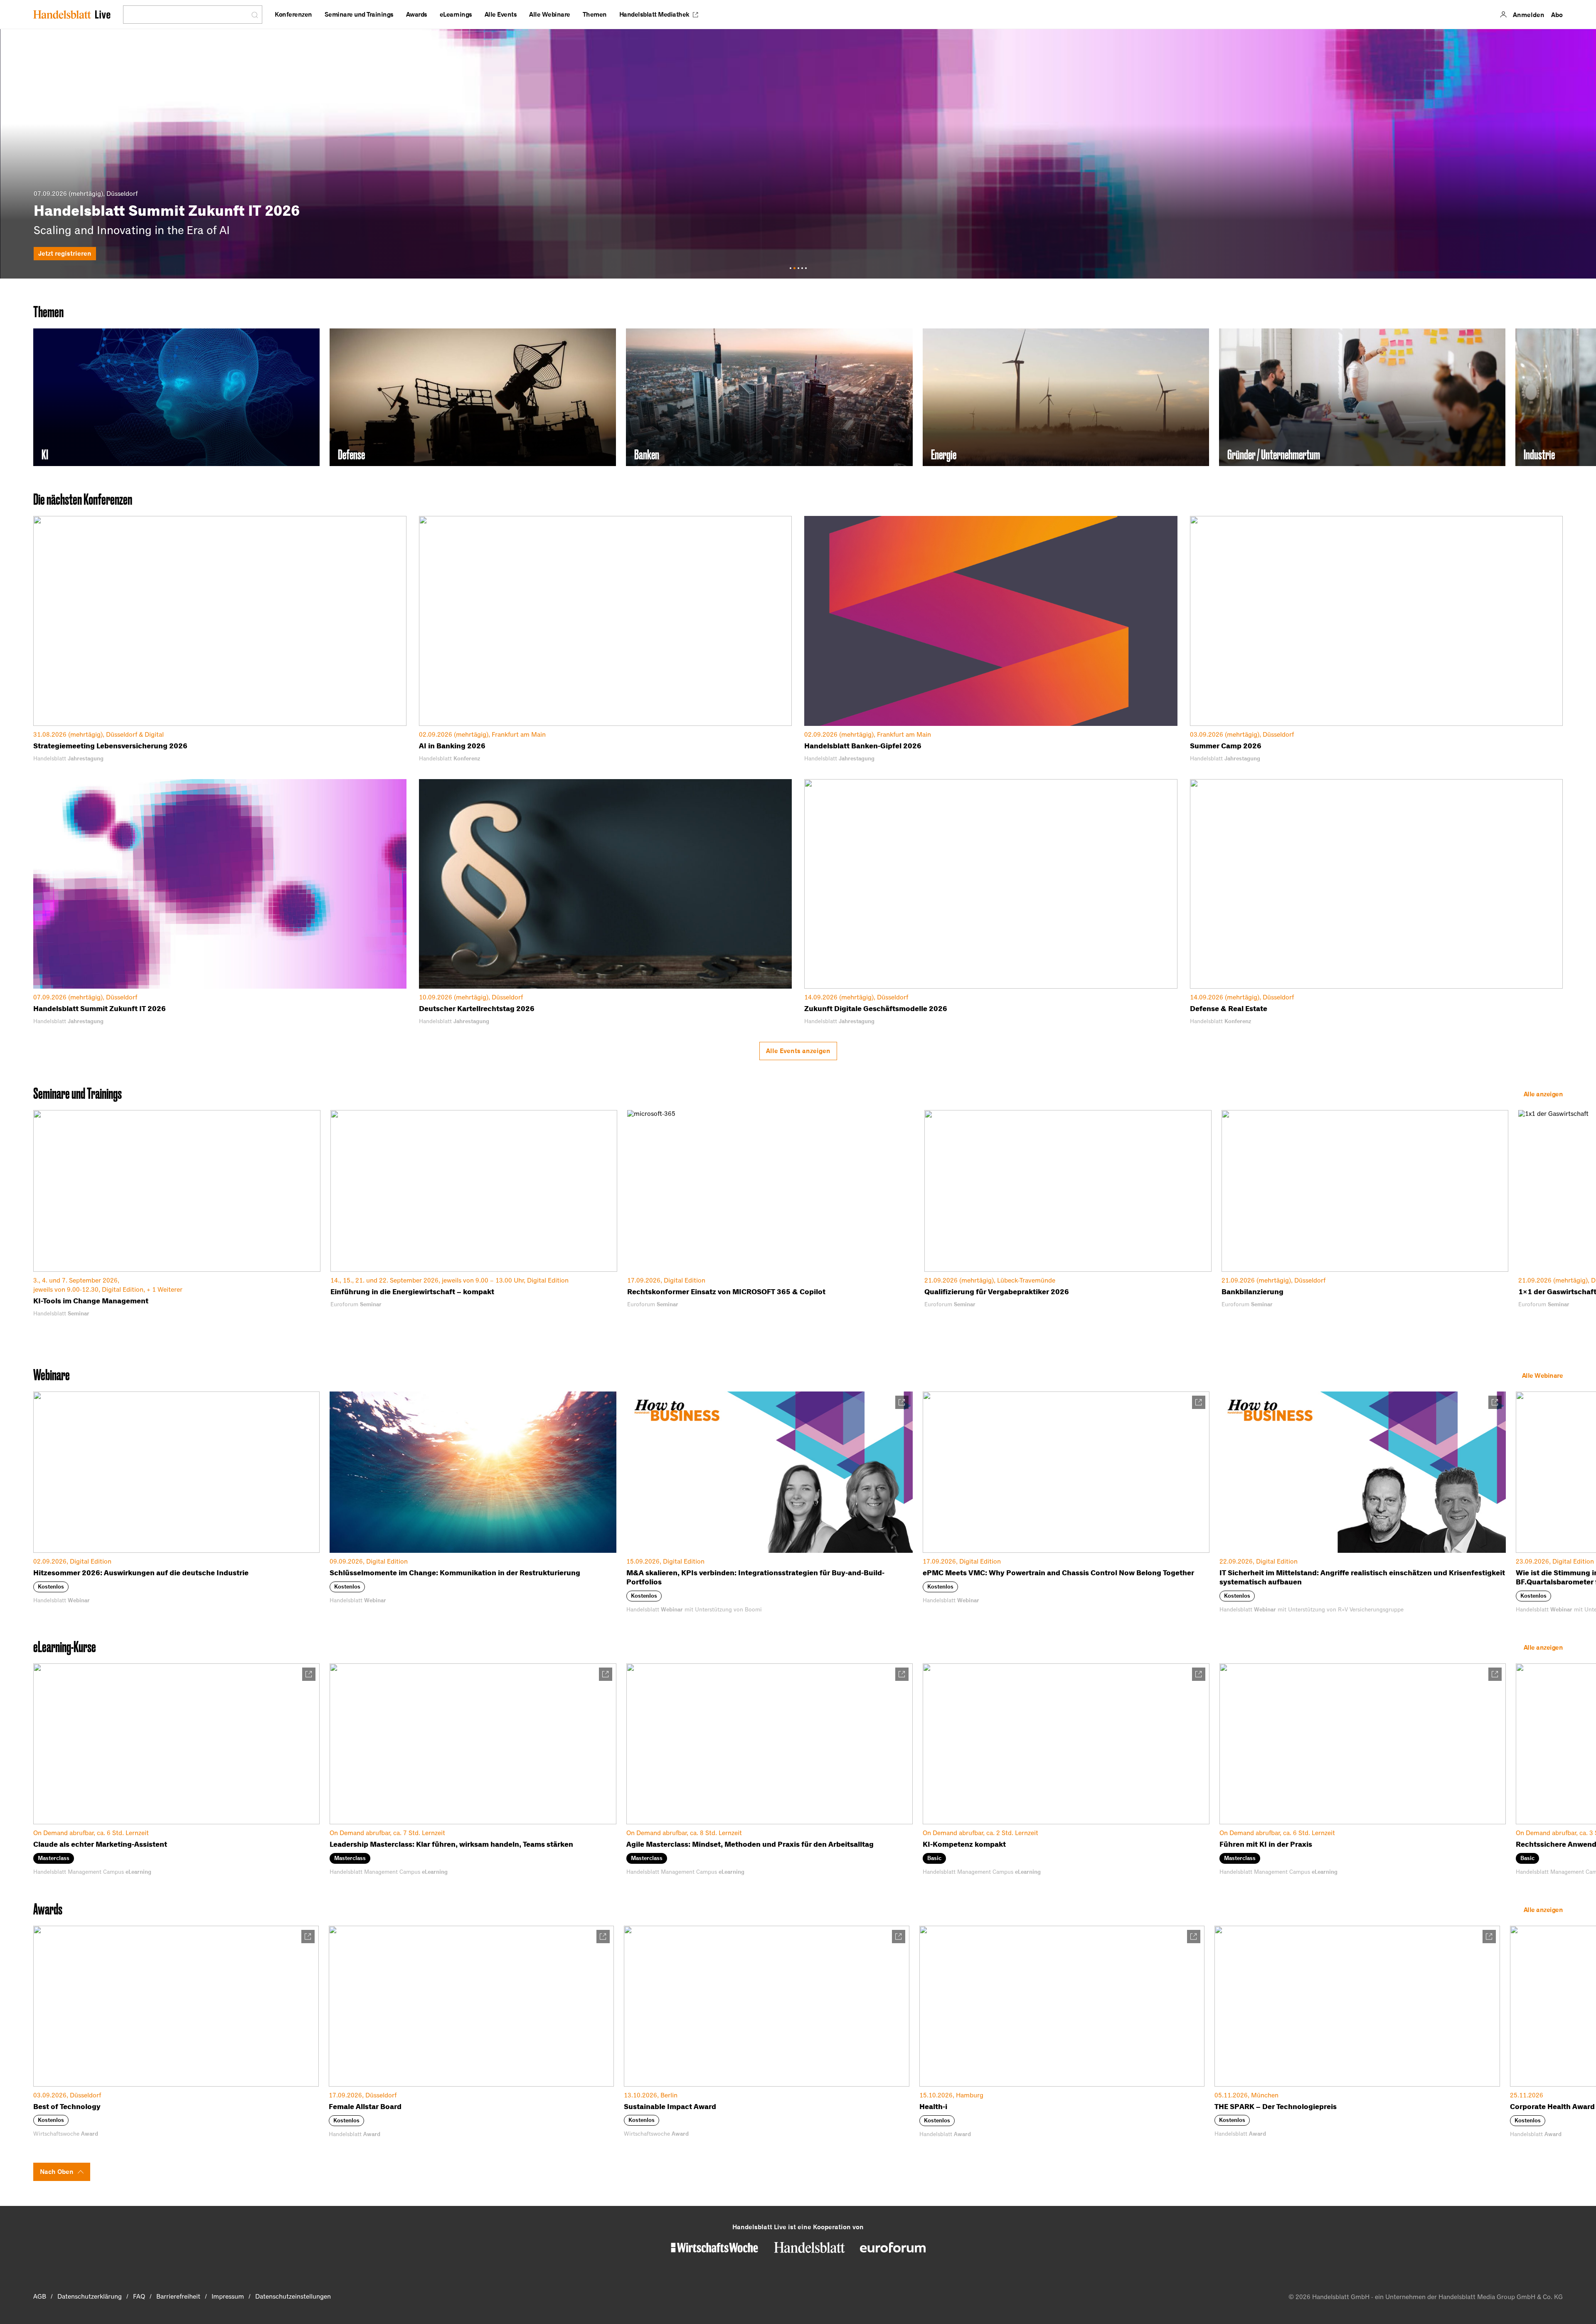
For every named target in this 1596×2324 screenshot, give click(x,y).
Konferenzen (293, 14)
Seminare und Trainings (359, 14)
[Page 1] (791, 268)
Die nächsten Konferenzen (83, 499)
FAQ (139, 2297)
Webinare (52, 1375)
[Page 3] (798, 268)
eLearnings (456, 14)
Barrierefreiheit (178, 2297)
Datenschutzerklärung (90, 2297)
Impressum (228, 2297)
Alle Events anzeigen (798, 1051)
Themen (595, 14)
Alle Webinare (550, 14)
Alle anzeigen (1543, 1094)
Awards (417, 14)
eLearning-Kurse (65, 1647)
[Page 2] (794, 268)
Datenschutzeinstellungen (293, 2297)
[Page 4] (802, 268)
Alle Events (501, 14)
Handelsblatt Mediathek (654, 14)
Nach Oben (57, 2172)
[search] (187, 15)
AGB (40, 2297)
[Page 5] (806, 268)
